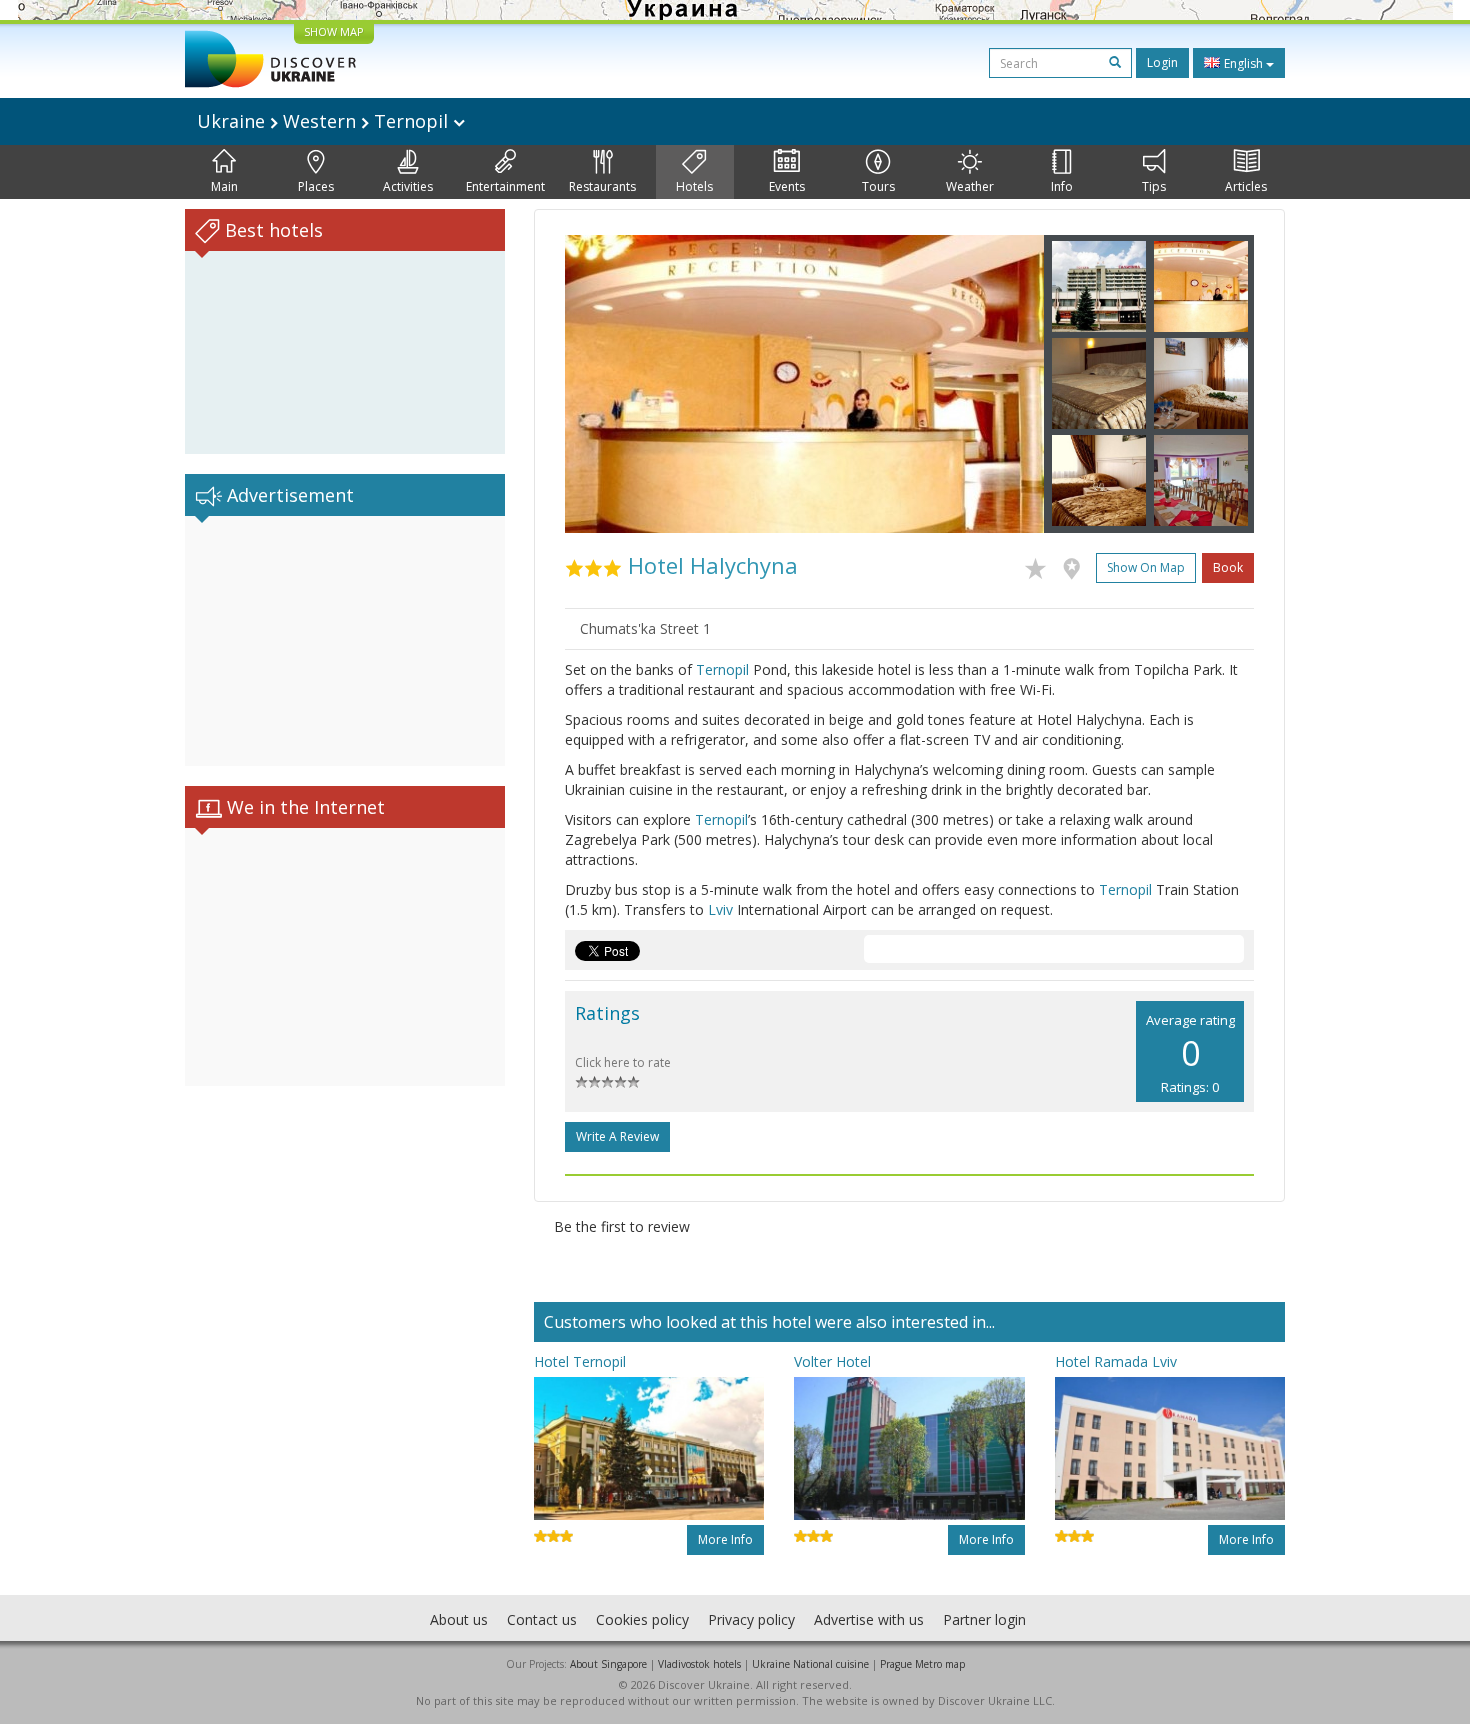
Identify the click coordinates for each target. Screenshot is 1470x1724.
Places (316, 186)
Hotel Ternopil (580, 1361)
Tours (878, 186)
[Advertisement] (345, 641)
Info (1062, 186)
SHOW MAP (334, 31)
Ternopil (722, 669)
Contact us (542, 1619)
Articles (1246, 186)
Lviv (720, 909)
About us (459, 1619)
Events (787, 186)
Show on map (1146, 567)
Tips (1154, 186)
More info (725, 1539)
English (1243, 63)
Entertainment (505, 186)
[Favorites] (1040, 565)
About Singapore (608, 1664)
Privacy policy (751, 1619)
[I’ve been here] (1076, 565)
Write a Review (617, 1136)
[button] (601, 384)
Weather (970, 186)
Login (1162, 62)
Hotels (694, 186)
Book (1228, 567)
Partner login (984, 1619)
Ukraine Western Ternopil (325, 121)
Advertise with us (869, 1619)
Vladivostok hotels (699, 1664)
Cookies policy (642, 1619)
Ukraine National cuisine (810, 1664)
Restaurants (602, 186)
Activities (408, 186)
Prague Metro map (922, 1664)
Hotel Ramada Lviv (1116, 1361)
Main (224, 186)
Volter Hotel (832, 1361)
